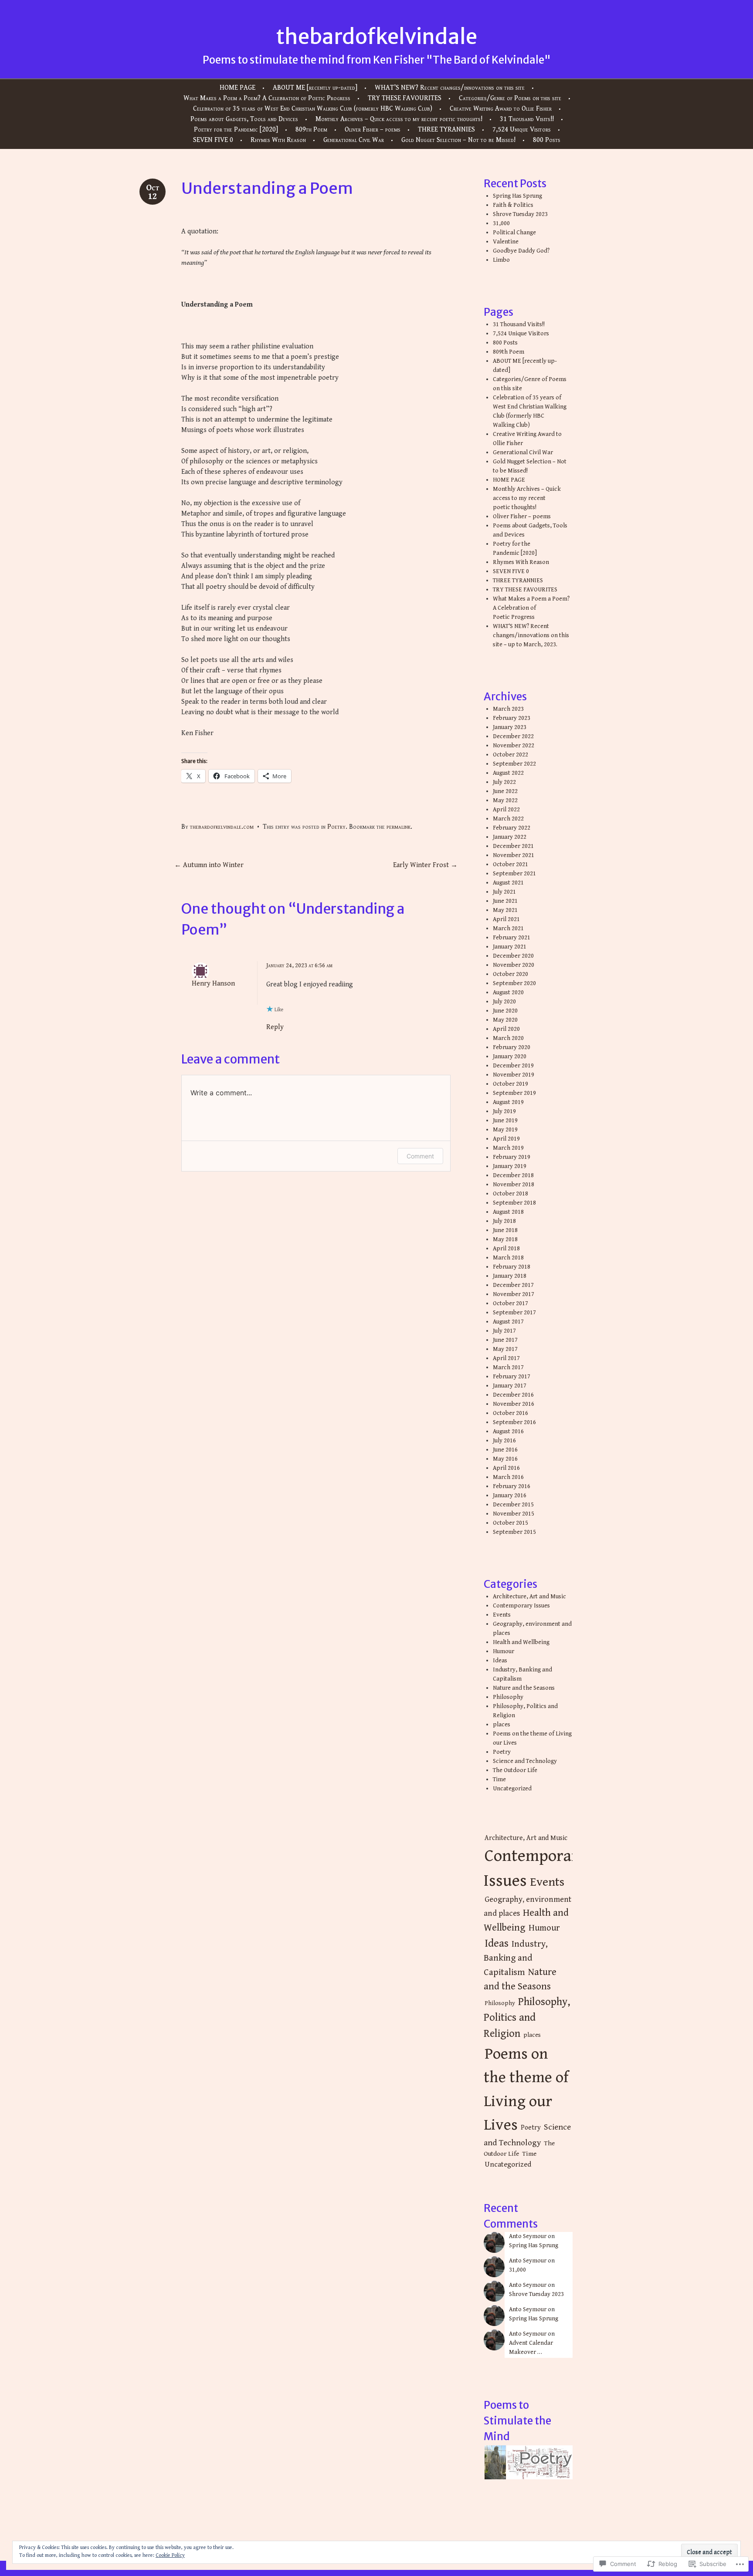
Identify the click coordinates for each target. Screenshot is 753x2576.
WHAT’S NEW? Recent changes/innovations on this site (450, 88)
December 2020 (513, 956)
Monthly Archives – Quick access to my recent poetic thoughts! (399, 119)
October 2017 (510, 1303)
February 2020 (512, 1047)
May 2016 (505, 1459)
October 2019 (510, 1084)
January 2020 (510, 1057)
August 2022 (508, 773)
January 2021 (510, 947)
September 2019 (514, 1093)
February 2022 (512, 828)
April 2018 (506, 1249)
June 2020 (505, 1011)
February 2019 (512, 1157)
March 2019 (508, 1148)
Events (502, 1615)
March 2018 (508, 1258)
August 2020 (508, 993)
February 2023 (512, 718)
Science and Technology (525, 1761)
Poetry (336, 827)
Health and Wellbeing (521, 1642)
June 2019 (505, 1121)
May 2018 (505, 1239)
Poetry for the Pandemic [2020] (236, 130)
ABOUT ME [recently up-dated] (315, 88)
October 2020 (510, 974)
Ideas (500, 1661)
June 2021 (505, 901)
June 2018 (505, 1230)
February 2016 (512, 1486)
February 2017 (512, 1377)
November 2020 (514, 965)
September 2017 (514, 1313)
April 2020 (506, 1029)
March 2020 (508, 1038)
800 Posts (547, 140)
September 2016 (514, 1422)
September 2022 (514, 764)
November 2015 (514, 1514)
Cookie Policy (170, 2555)
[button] (495, 2463)
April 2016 (506, 1468)
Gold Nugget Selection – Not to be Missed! (458, 140)
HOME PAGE (237, 88)
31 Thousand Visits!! (527, 119)
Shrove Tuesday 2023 (520, 214)
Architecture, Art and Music (529, 1597)
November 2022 (514, 746)
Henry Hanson (213, 984)
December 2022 (513, 736)
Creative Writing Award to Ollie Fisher (501, 109)
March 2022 (508, 819)
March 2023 (508, 709)
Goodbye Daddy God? (521, 251)
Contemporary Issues (521, 1606)
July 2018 (504, 1221)
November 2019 (514, 1075)
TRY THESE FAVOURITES (405, 98)
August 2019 (508, 1102)
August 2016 (508, 1431)
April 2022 (506, 810)
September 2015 (514, 1532)
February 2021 (512, 938)
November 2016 (514, 1404)
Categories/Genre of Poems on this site (510, 98)
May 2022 (505, 800)
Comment (420, 1156)
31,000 (501, 223)
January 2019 (510, 1166)
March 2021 (508, 928)
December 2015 (513, 1505)
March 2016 (508, 1477)
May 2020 (505, 1020)
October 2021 (510, 864)
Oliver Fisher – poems (373, 130)
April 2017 (506, 1358)
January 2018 (510, 1276)
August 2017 (508, 1322)
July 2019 (504, 1111)
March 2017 (508, 1367)
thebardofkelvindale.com (222, 827)
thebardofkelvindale (376, 37)
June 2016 (505, 1450)
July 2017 (504, 1331)
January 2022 (510, 837)
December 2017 (513, 1285)
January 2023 (510, 727)
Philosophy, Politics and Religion (527, 2018)
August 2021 (508, 883)
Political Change (514, 233)
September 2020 (514, 983)
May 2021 (505, 910)
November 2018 (514, 1185)
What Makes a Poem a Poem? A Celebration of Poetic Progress (267, 98)
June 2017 (505, 1340)
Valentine (506, 242)
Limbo (501, 260)
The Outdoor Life (515, 1770)
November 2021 (514, 855)
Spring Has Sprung (517, 196)
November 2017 (514, 1294)
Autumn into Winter (209, 865)
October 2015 (510, 1523)
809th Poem (311, 130)
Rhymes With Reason (278, 140)
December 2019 (513, 1066)
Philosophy (508, 1697)
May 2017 (505, 1349)
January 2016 (510, 1496)
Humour (504, 1651)
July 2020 (504, 1002)
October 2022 (510, 755)
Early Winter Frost (425, 865)
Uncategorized (512, 1789)
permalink (399, 827)
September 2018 (514, 1203)
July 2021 (504, 892)
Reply (275, 1027)
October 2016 (510, 1413)
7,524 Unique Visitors (522, 130)
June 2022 (505, 791)
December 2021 (513, 846)
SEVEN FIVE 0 (213, 140)
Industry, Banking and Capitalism (516, 1958)
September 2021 (514, 874)
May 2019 (505, 1130)
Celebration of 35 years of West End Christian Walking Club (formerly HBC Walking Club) (313, 109)
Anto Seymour (528, 2236)
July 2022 (504, 782)
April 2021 (506, 919)
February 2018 (512, 1267)
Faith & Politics (513, 205)
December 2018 (513, 1175)
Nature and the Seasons (524, 1688)
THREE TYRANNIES (446, 130)
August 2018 (508, 1212)
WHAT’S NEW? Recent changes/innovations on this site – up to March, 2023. (531, 635)
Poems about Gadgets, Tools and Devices (244, 119)
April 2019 (506, 1139)
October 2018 (510, 1194)
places (502, 1725)
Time (499, 1779)
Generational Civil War (354, 140)
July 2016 (504, 1441)
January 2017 (510, 1386)
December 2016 (513, 1395)
